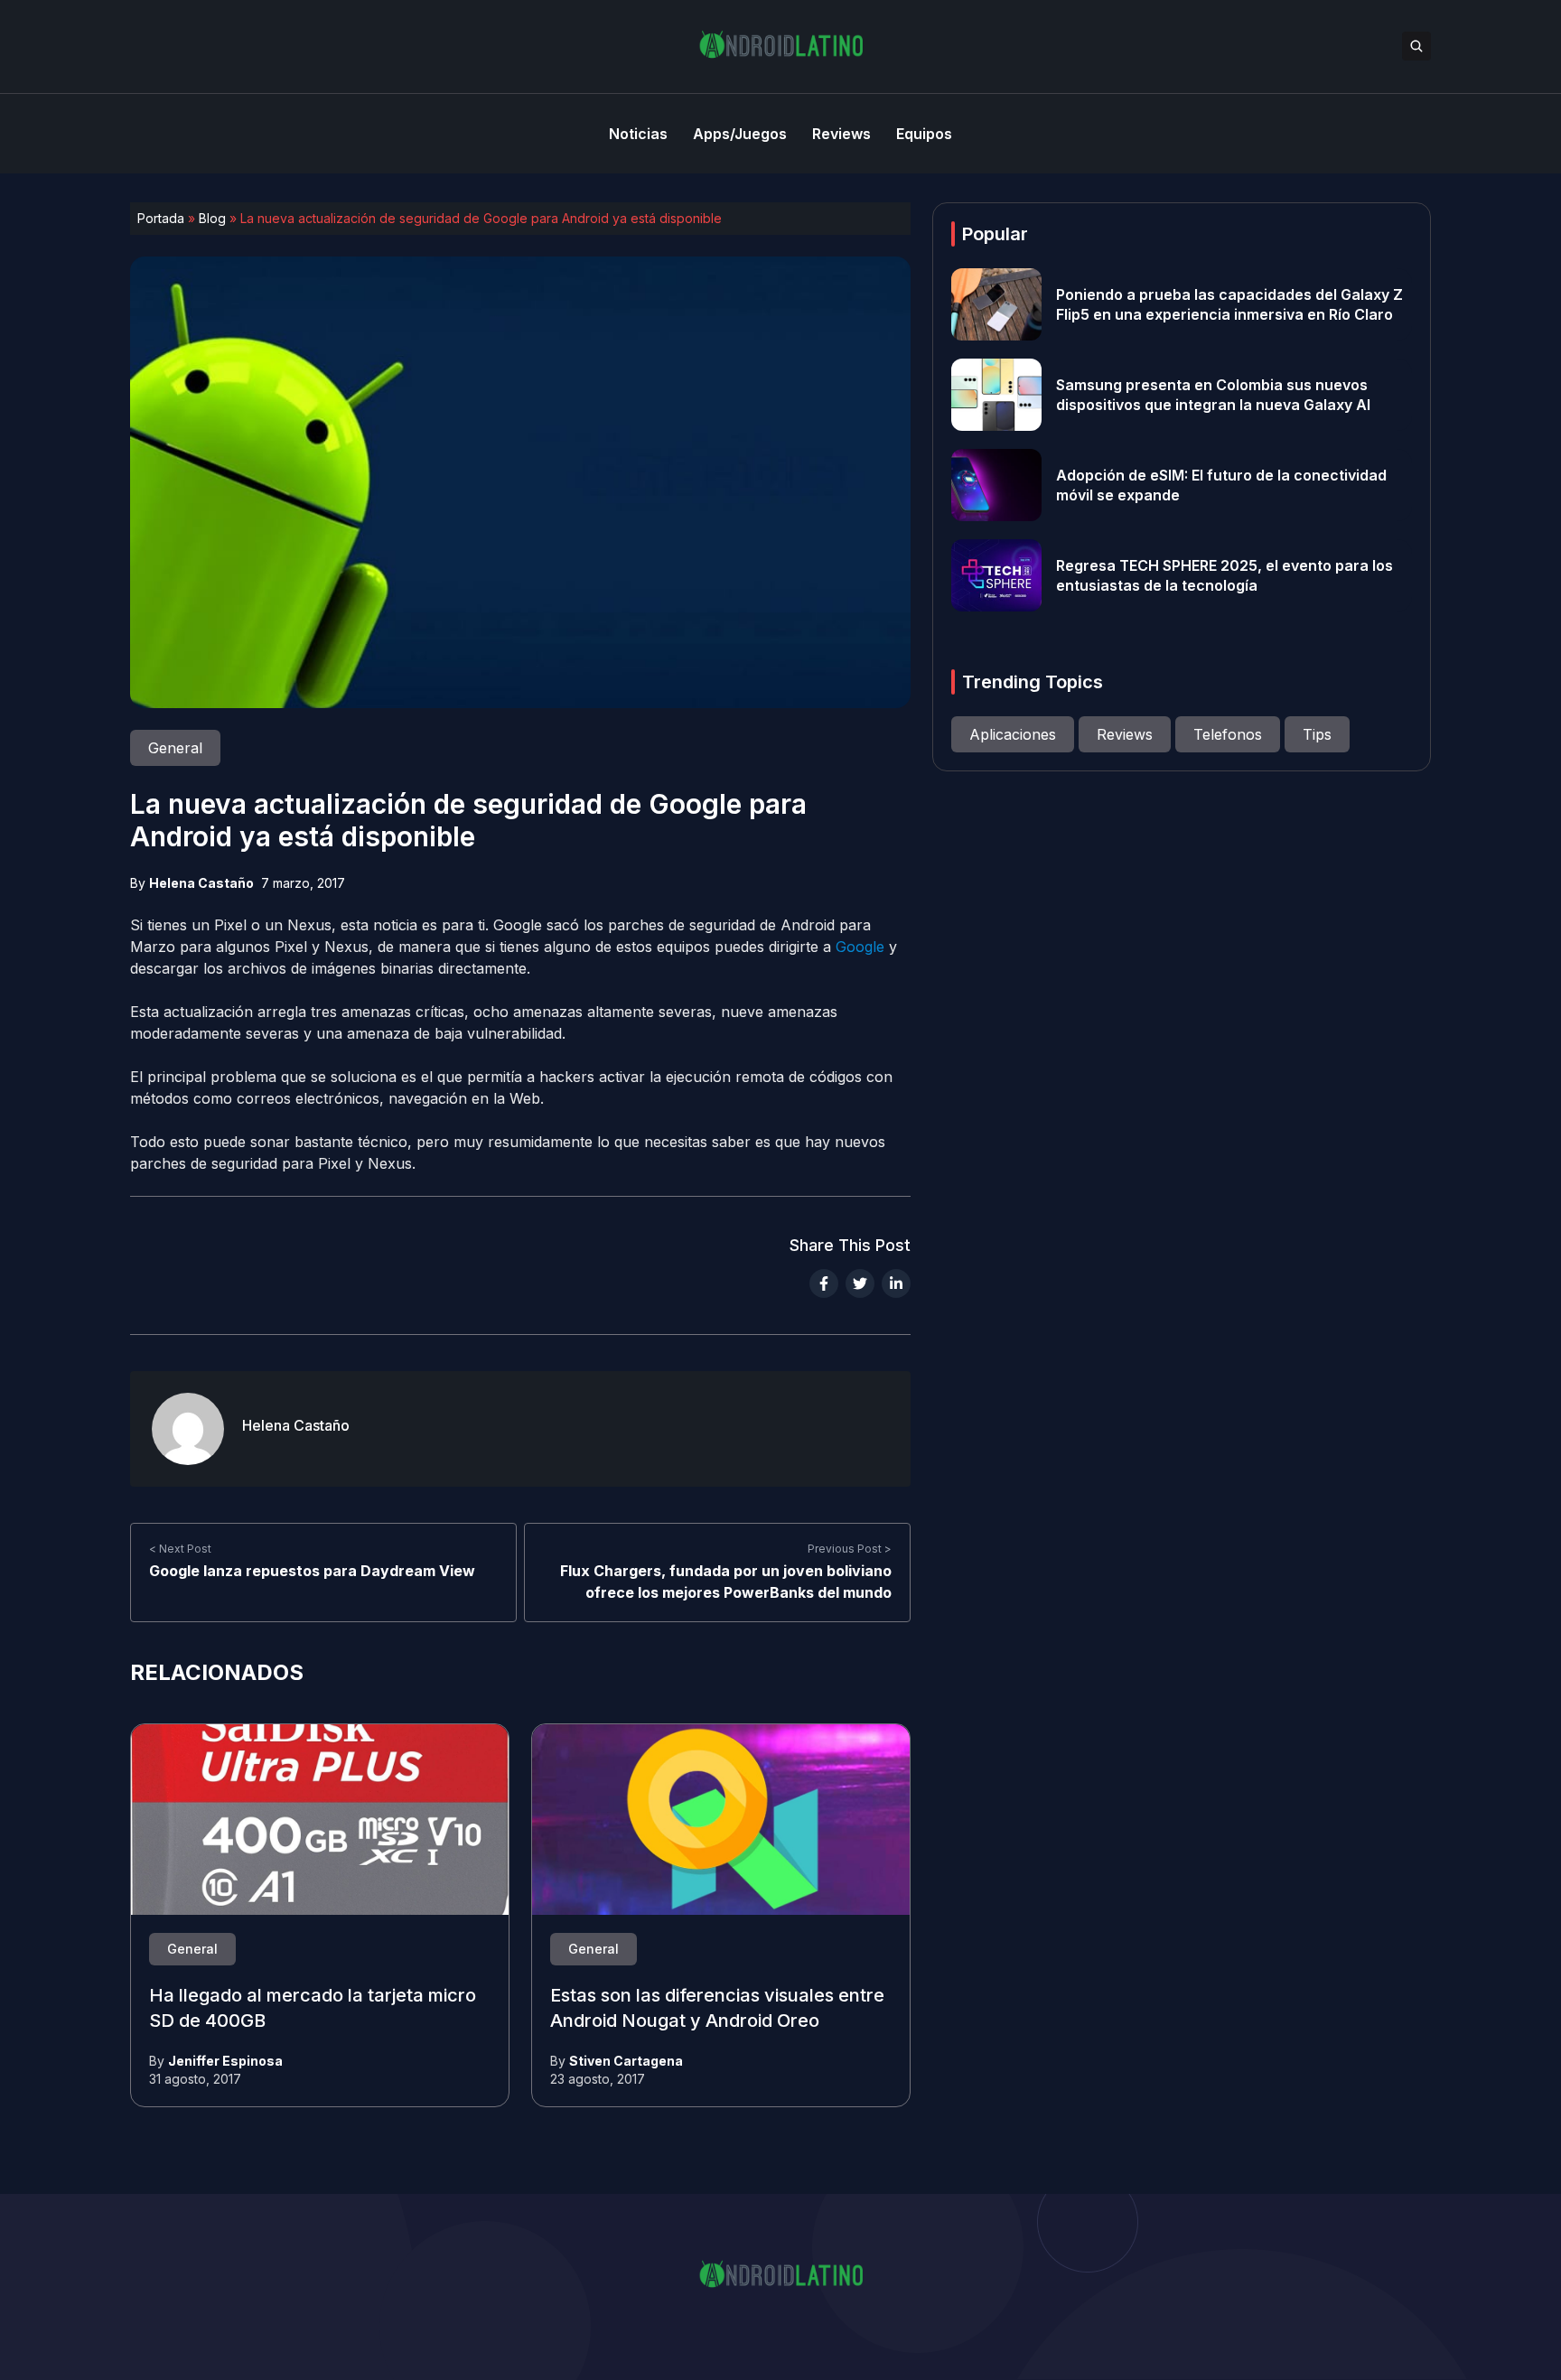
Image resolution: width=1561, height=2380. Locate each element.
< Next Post (180, 1549)
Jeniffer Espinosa (225, 2061)
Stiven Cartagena (626, 2061)
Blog (212, 218)
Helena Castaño (201, 883)
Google (860, 947)
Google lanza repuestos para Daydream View (312, 1571)
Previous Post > (850, 1549)
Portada (161, 218)
